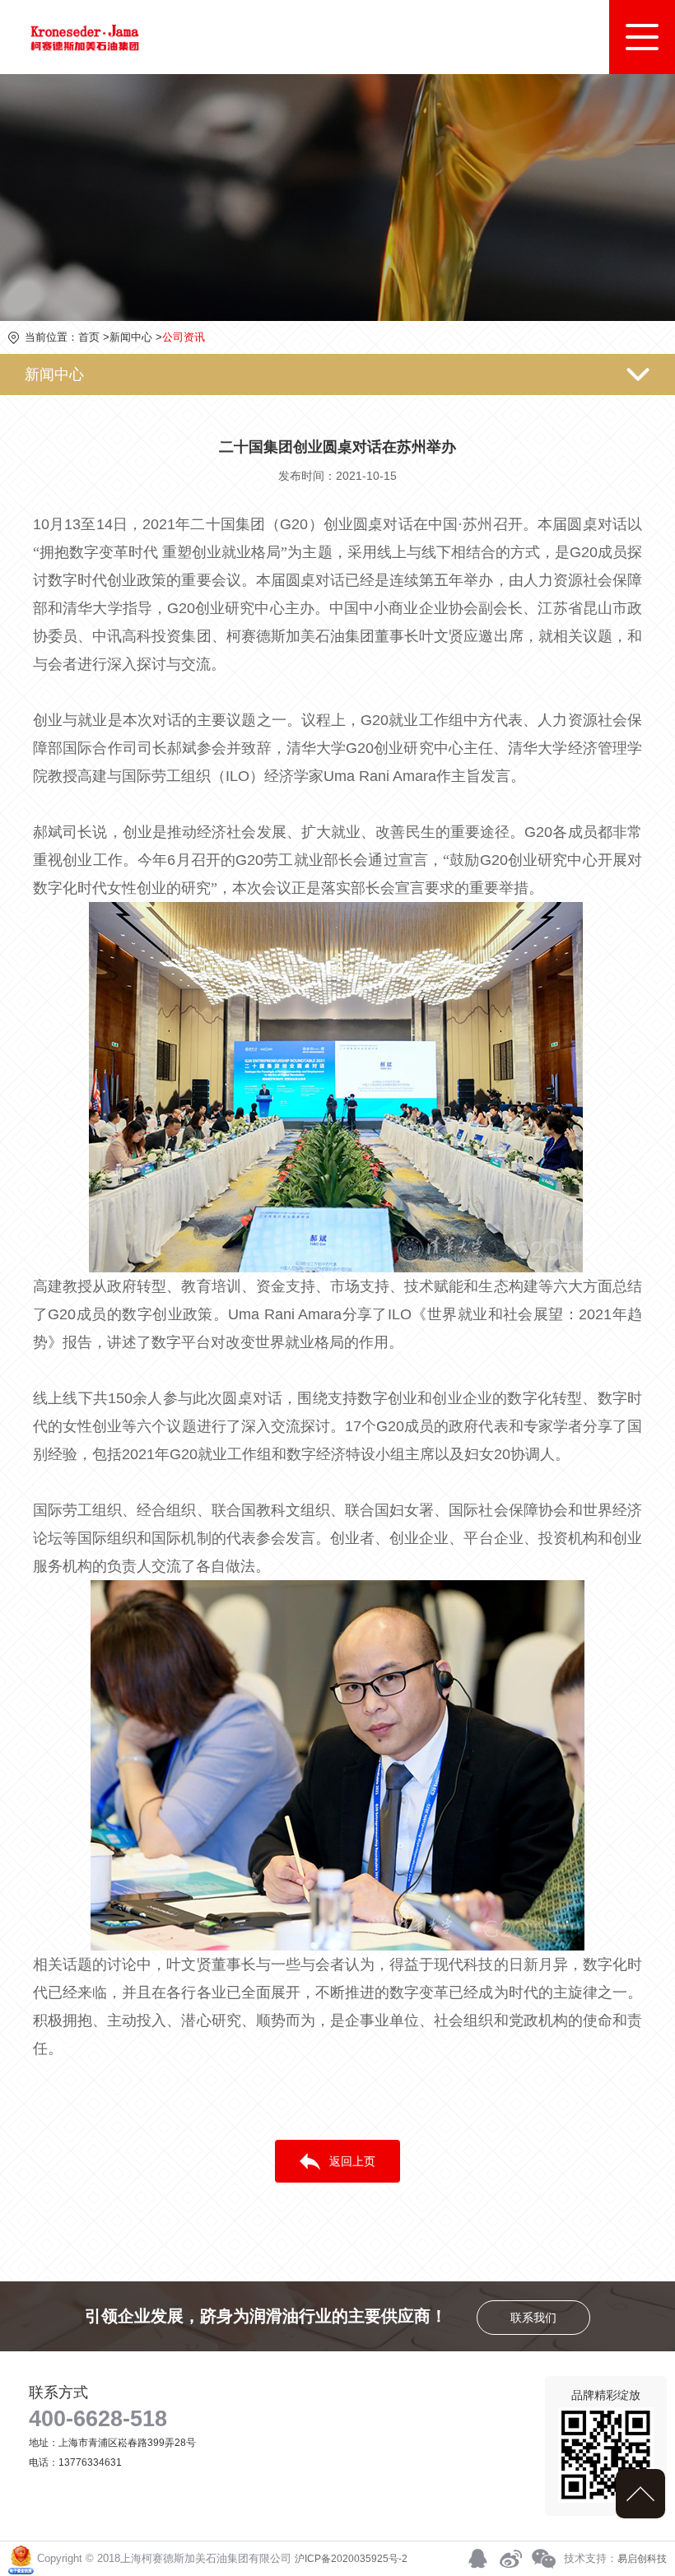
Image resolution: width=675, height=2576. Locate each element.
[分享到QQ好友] (477, 2559)
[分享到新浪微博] (510, 2559)
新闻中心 (131, 337)
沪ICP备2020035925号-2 (351, 2559)
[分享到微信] (543, 2559)
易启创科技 (642, 2559)
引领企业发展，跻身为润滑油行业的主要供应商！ (321, 2316)
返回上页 (352, 2161)
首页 (89, 337)
